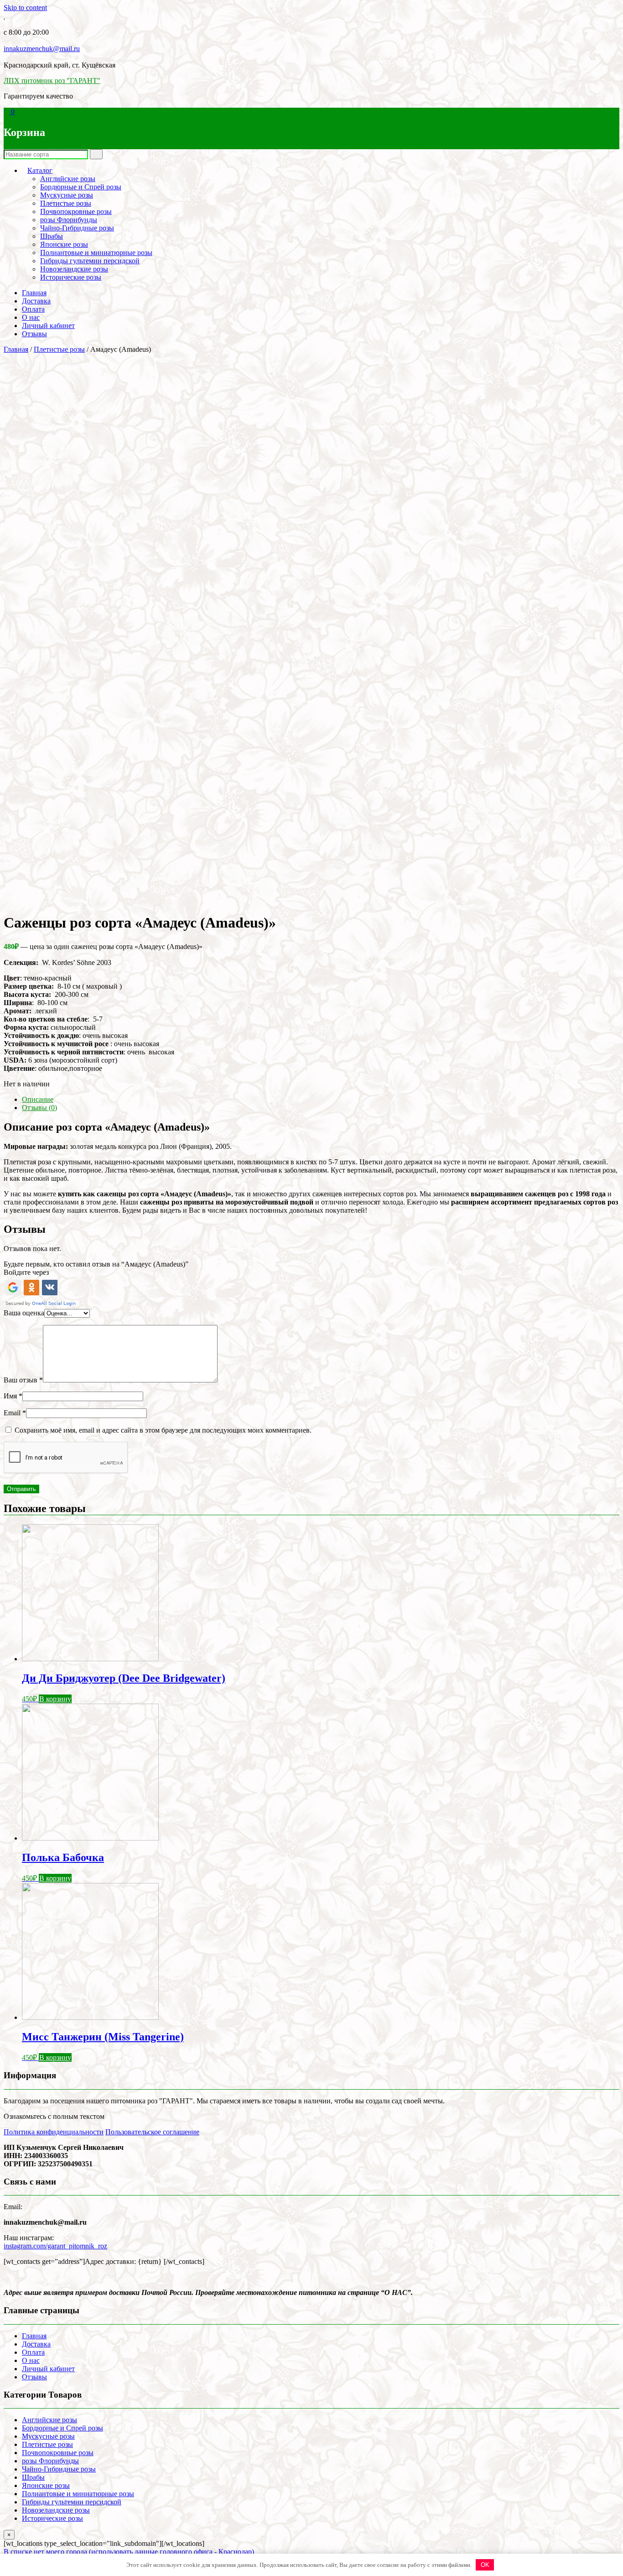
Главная (34, 293)
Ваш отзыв (23, 1380)
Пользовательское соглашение (152, 2132)
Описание (38, 1099)
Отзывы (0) (39, 1108)
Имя (13, 1396)
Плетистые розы (66, 203)
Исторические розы (71, 277)
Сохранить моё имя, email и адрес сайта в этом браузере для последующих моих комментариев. (163, 1430)
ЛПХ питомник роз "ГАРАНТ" (52, 81)
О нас (31, 317)
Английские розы (68, 179)
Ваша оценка (24, 1313)
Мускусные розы (67, 195)
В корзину (55, 1699)
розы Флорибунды (69, 220)
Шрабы (52, 236)
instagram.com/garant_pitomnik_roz (55, 2246)
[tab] (321, 1100)
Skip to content (25, 8)
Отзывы (34, 334)
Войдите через (26, 1272)
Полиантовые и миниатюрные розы (96, 253)
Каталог (40, 170)
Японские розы (64, 244)
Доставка (36, 301)
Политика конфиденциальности (54, 2132)
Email (15, 1413)
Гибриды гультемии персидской (90, 261)
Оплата (33, 309)
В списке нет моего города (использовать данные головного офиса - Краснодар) (129, 2552)
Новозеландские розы (74, 269)
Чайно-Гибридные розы (77, 228)
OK (485, 2565)
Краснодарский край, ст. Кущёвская (60, 65)
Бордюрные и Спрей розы (81, 187)
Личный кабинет (48, 326)
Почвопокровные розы (76, 211)
